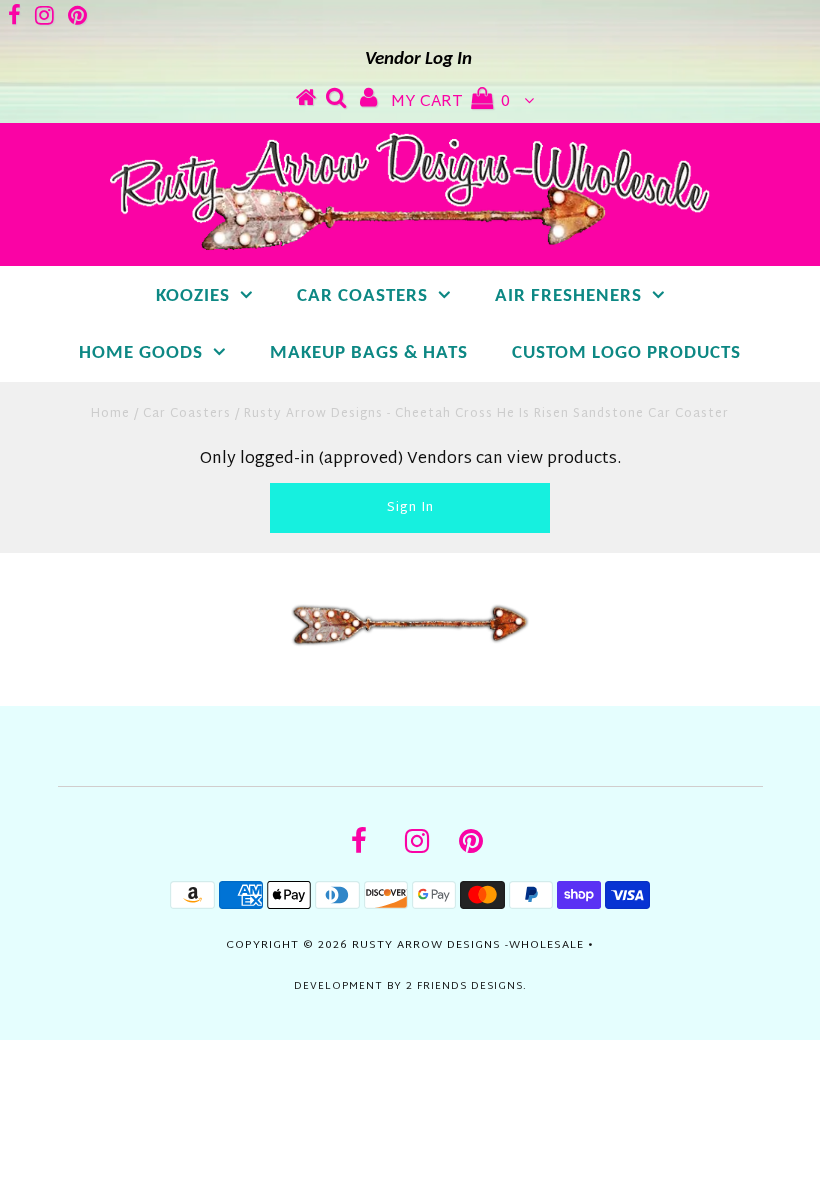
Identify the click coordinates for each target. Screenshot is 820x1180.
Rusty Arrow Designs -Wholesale (468, 945)
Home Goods (141, 353)
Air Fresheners (568, 296)
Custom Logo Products (626, 353)
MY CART (450, 102)
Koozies (193, 296)
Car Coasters (362, 296)
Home (110, 414)
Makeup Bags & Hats (369, 353)
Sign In (410, 508)
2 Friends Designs (464, 986)
